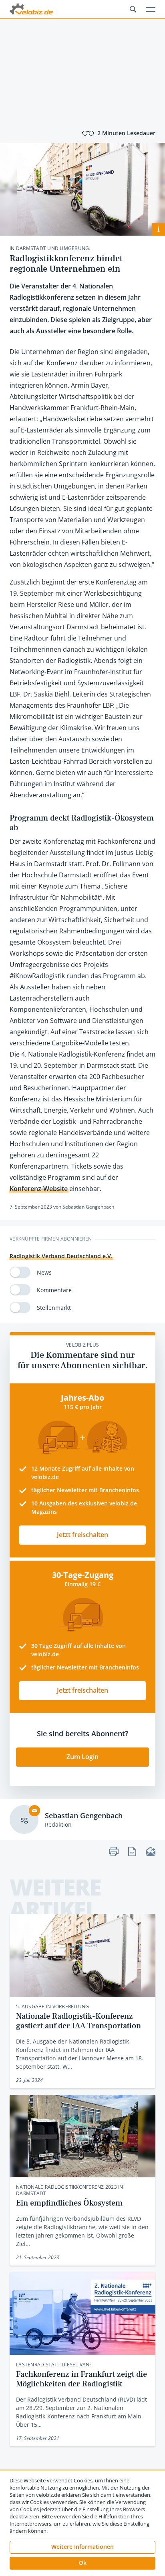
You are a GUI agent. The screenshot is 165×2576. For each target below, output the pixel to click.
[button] (82, 2563)
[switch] (20, 1272)
